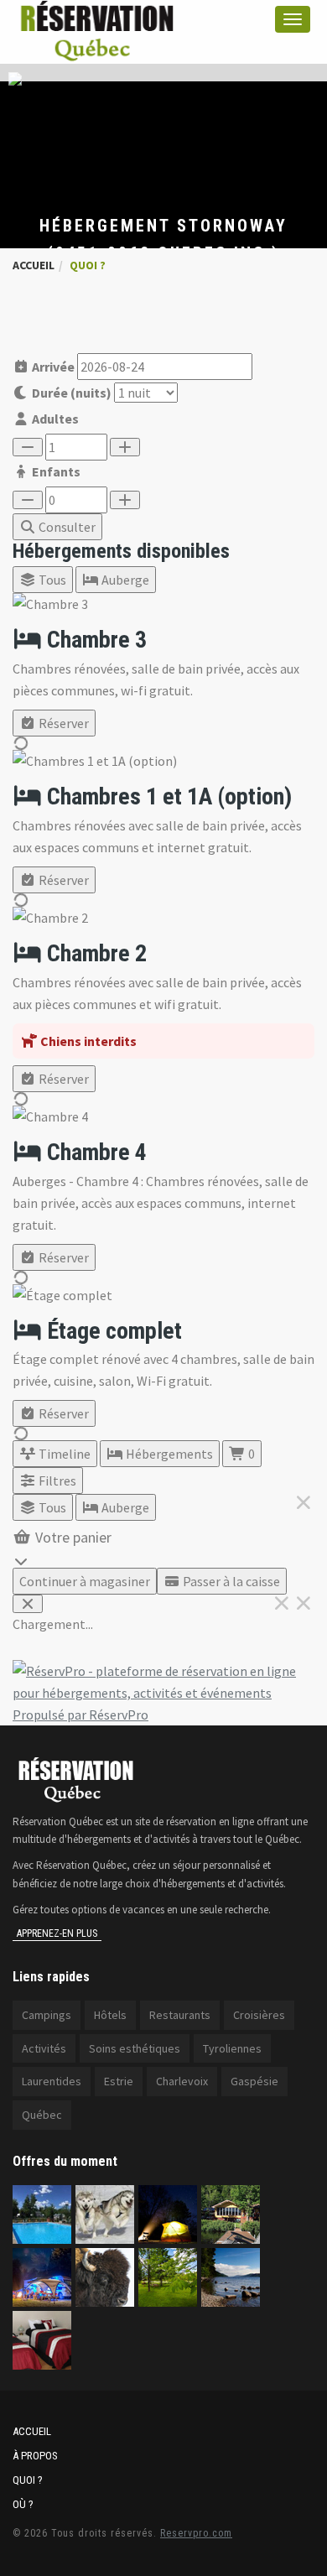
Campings (47, 2015)
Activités (44, 2048)
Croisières (259, 2015)
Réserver (62, 723)
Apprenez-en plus (57, 1933)
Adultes (54, 419)
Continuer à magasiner (85, 1581)
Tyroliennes (232, 2048)
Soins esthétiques (135, 2048)
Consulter (66, 527)
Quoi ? (28, 2480)
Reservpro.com (196, 2533)
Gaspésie (254, 2081)
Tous (51, 580)
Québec (42, 2115)
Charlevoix (182, 2081)
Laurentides (52, 2081)
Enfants (55, 471)
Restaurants (180, 2015)
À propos (35, 2456)
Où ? (23, 2504)
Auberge (124, 580)
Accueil (34, 265)
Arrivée (52, 367)
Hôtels (110, 2015)
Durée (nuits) (70, 393)
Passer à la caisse (230, 1581)
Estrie (119, 2081)
